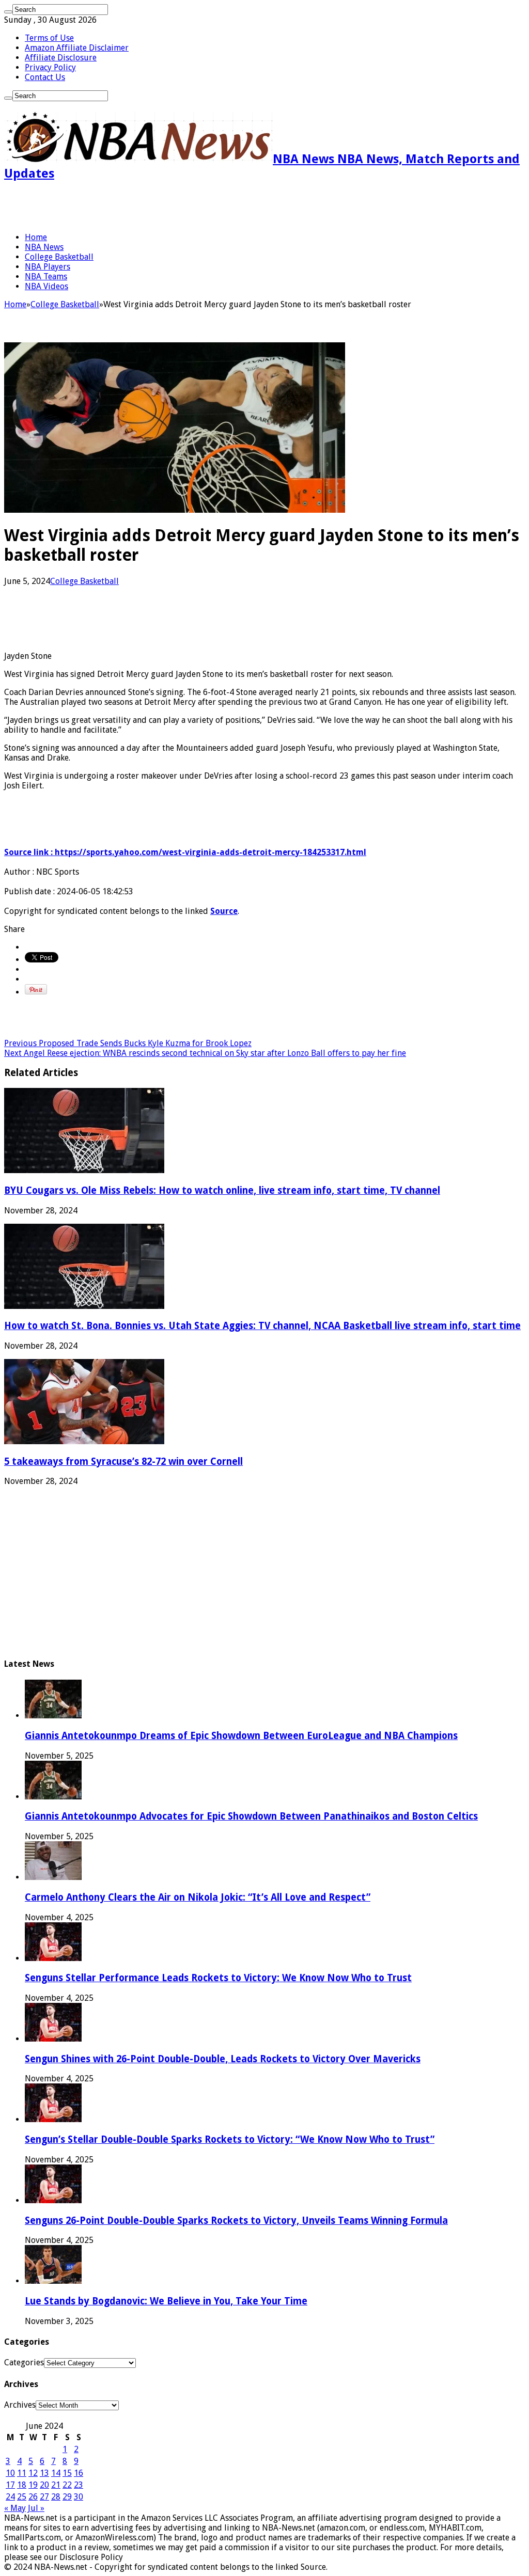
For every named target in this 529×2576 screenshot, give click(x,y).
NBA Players (48, 267)
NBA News (44, 247)
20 (44, 2485)
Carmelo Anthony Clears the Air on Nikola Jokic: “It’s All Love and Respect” (198, 1897)
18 (22, 2485)
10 (10, 2473)
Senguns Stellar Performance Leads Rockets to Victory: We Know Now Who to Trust (218, 1978)
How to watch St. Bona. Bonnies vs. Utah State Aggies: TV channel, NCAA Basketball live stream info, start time (262, 1326)
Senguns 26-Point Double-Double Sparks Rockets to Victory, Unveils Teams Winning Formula (236, 2221)
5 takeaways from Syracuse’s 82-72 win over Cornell (123, 1461)
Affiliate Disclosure (61, 58)
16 (79, 2473)
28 (56, 2497)
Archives (20, 2405)
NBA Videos (46, 286)
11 (22, 2473)
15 (67, 2473)
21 (56, 2485)
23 (79, 2485)
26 (33, 2497)
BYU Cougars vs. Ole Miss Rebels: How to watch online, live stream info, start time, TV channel (222, 1190)
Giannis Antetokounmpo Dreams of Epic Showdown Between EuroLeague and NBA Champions (241, 1736)
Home (36, 237)
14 (56, 2473)
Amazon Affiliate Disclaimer (77, 48)
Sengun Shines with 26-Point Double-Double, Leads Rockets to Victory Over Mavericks (223, 2059)
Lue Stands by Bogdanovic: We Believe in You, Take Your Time (166, 2301)
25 (22, 2497)
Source (224, 911)
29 (67, 2497)
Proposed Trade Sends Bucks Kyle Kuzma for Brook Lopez (128, 1043)
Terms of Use (49, 38)
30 (79, 2497)
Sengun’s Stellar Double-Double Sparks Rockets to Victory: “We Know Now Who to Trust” (230, 2139)
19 (33, 2485)
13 (44, 2473)
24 (10, 2497)
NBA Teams (46, 276)
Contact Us (45, 77)
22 (67, 2485)
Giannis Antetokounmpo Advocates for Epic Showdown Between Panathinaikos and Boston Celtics (251, 1816)
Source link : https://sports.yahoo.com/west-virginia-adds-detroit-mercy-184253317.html (185, 852)
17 (10, 2485)
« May (15, 2508)
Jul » (36, 2508)
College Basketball (59, 257)
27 (44, 2497)
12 (33, 2473)
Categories (24, 2362)
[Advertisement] (125, 207)
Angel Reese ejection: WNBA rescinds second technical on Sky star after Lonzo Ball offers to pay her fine (205, 1053)
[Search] (8, 12)
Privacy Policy (50, 67)
